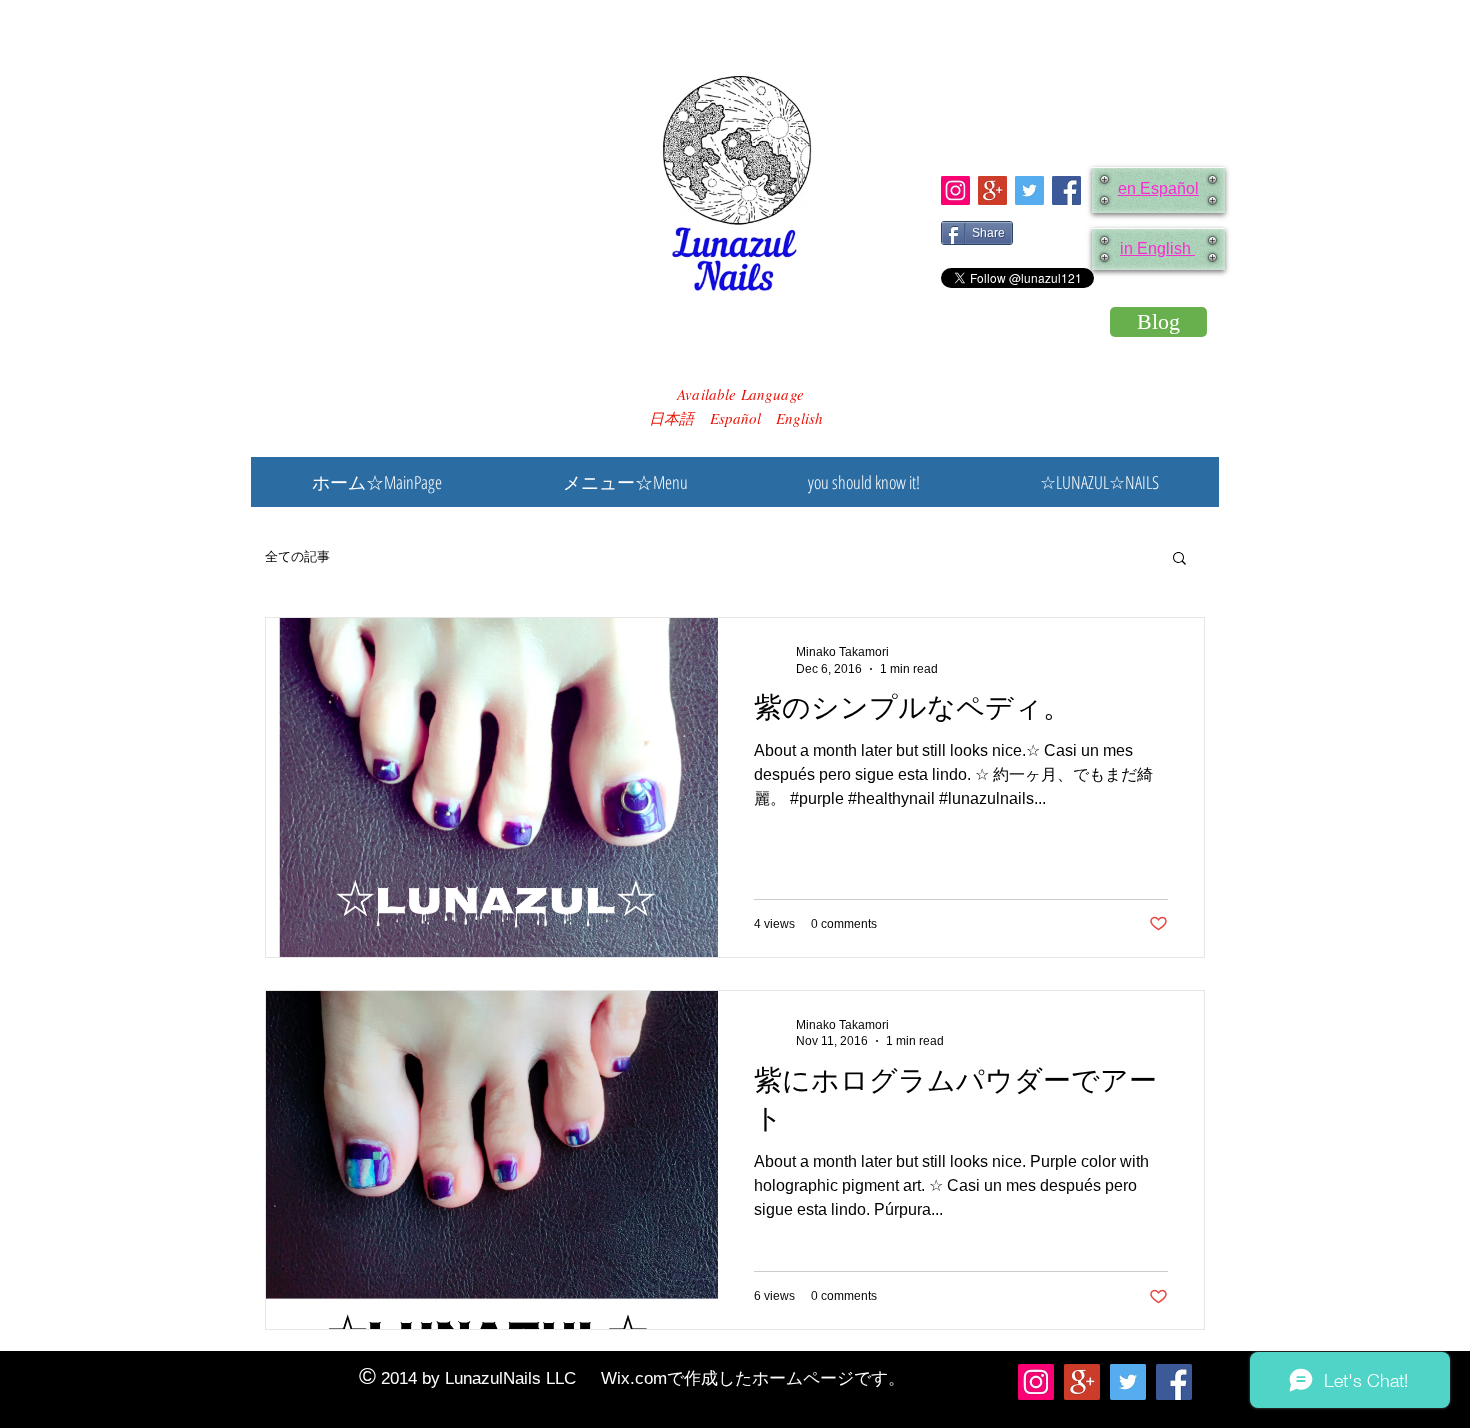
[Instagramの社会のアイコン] (955, 190)
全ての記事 (297, 556)
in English (1157, 248)
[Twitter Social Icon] (1029, 190)
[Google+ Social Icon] (992, 190)
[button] (1179, 559)
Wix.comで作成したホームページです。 (753, 1378)
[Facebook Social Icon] (1066, 190)
